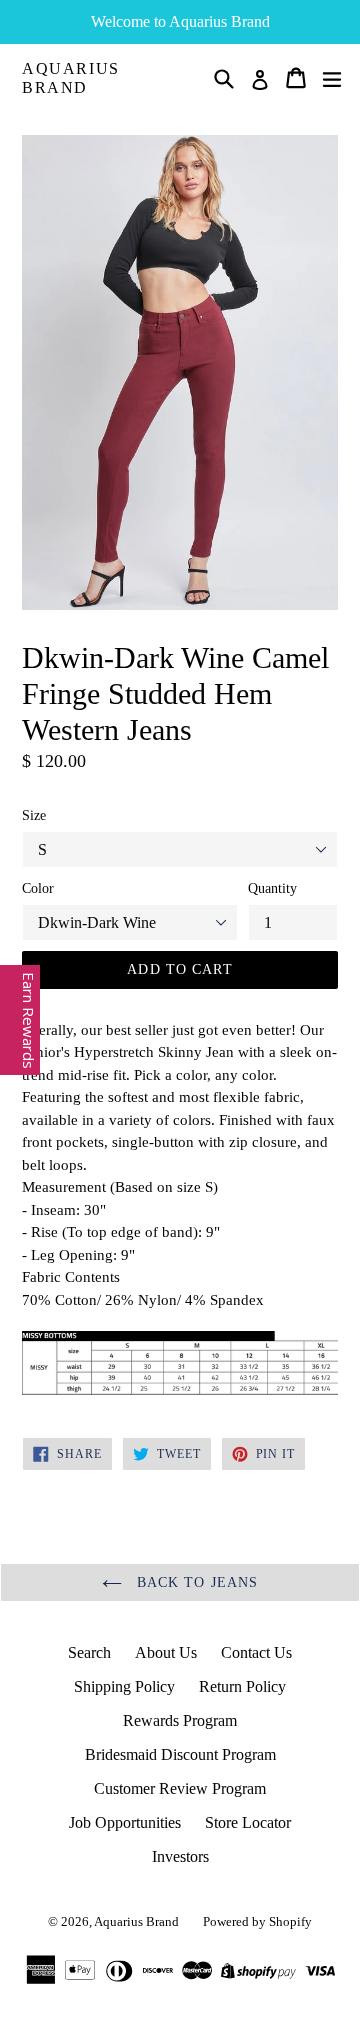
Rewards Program (180, 1720)
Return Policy (242, 1686)
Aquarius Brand (71, 78)
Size (34, 815)
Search (89, 1652)
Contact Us (256, 1652)
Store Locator (248, 1822)
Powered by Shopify (257, 1921)
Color (38, 888)
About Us (166, 1652)
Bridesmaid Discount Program (180, 1754)
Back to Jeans (195, 1582)
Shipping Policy (124, 1686)
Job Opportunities (125, 1822)
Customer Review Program (180, 1788)
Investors (180, 1856)
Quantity (272, 888)
